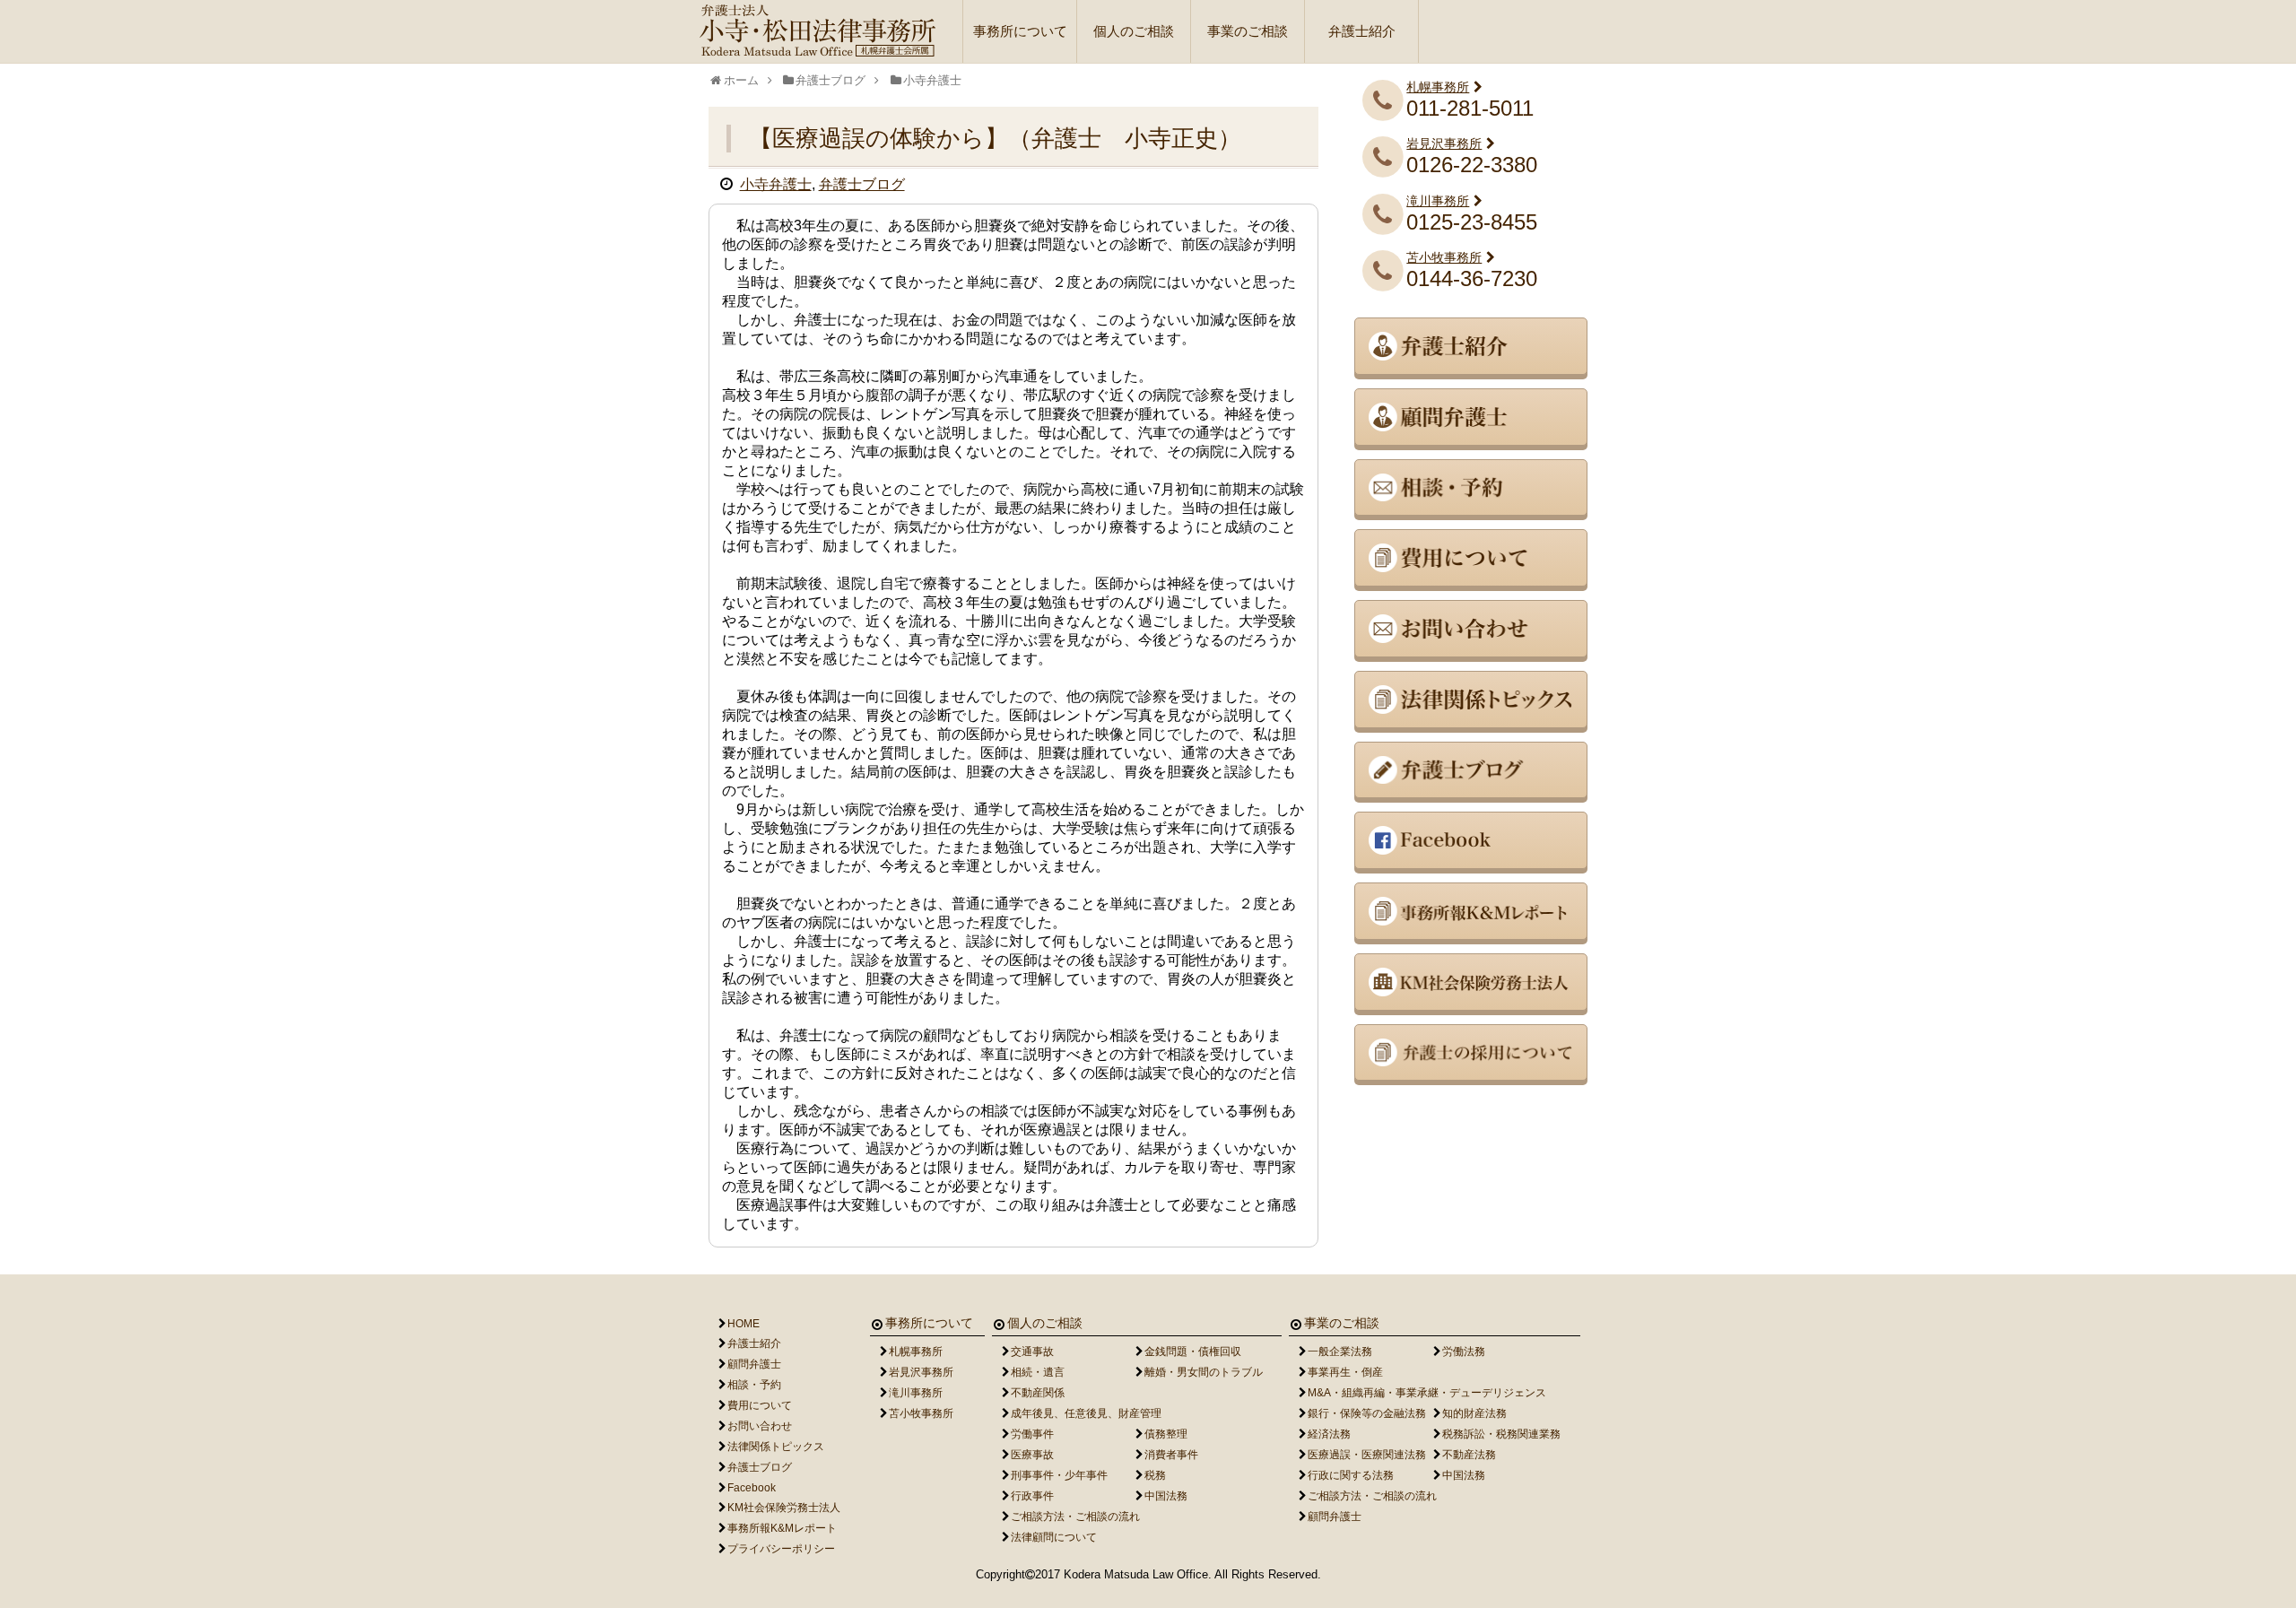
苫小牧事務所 (1444, 257)
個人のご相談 (1134, 31)
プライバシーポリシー (781, 1549)
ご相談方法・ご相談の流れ (1075, 1517)
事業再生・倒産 (1345, 1372)
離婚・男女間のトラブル (1204, 1372)
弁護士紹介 (1362, 31)
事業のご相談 (1248, 31)
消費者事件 (1171, 1455)
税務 (1155, 1475)
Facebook (752, 1488)
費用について (760, 1405)
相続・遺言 (1038, 1372)
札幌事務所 (1438, 87)
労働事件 (1032, 1434)
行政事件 (1032, 1496)
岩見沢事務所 (1444, 143)
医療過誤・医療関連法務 (1367, 1455)
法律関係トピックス (776, 1447)
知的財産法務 (1474, 1413)
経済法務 (1329, 1434)
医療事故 (1032, 1455)
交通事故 (1032, 1352)
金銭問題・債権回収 (1193, 1352)
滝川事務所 (1438, 201)
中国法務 (1166, 1496)
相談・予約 (754, 1385)
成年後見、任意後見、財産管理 (1086, 1413)
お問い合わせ (760, 1426)
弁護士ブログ (862, 184)
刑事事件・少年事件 (1059, 1475)
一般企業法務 (1340, 1352)
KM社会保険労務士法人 (784, 1508)
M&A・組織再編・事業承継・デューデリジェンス (1427, 1393)
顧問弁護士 (754, 1364)
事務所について (1020, 31)
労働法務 (1464, 1352)
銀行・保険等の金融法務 (1367, 1413)
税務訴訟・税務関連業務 (1501, 1434)
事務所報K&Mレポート (782, 1528)
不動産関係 (1038, 1393)
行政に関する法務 (1351, 1475)
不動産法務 (1469, 1455)
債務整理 (1166, 1434)
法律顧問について (1054, 1537)
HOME (744, 1324)
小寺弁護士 (776, 184)
